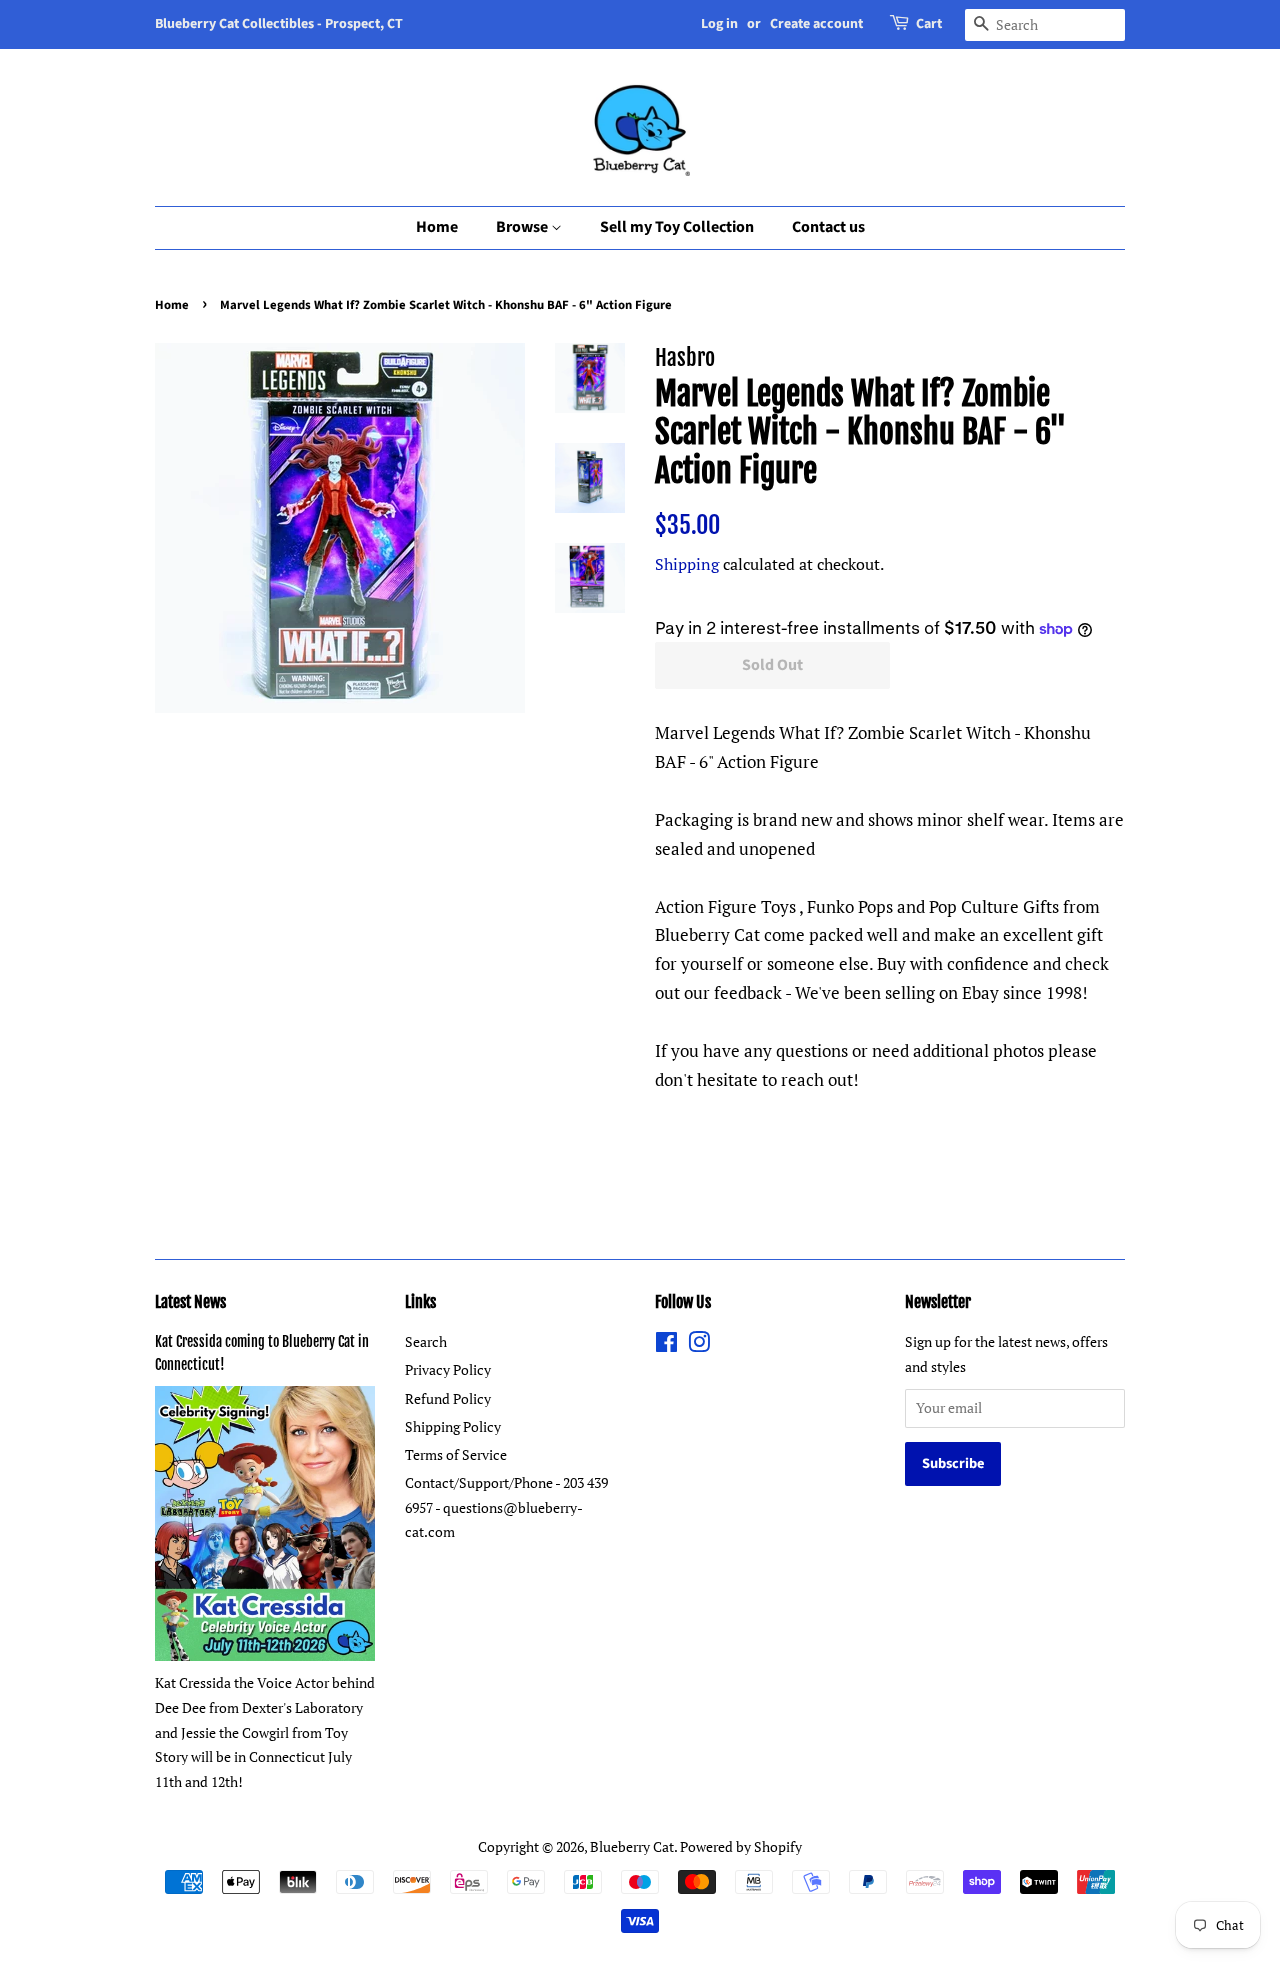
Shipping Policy (453, 1426)
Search (426, 1341)
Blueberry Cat (632, 1846)
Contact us (828, 227)
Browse (523, 227)
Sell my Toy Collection (677, 227)
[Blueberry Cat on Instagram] (699, 1345)
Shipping (687, 564)
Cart (929, 24)
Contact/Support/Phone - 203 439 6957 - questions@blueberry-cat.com (506, 1507)
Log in (719, 24)
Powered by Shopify (741, 1846)
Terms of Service (456, 1454)
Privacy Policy (448, 1369)
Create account (816, 24)
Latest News (190, 1302)
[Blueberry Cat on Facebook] (666, 1345)
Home (437, 227)
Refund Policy (448, 1398)
